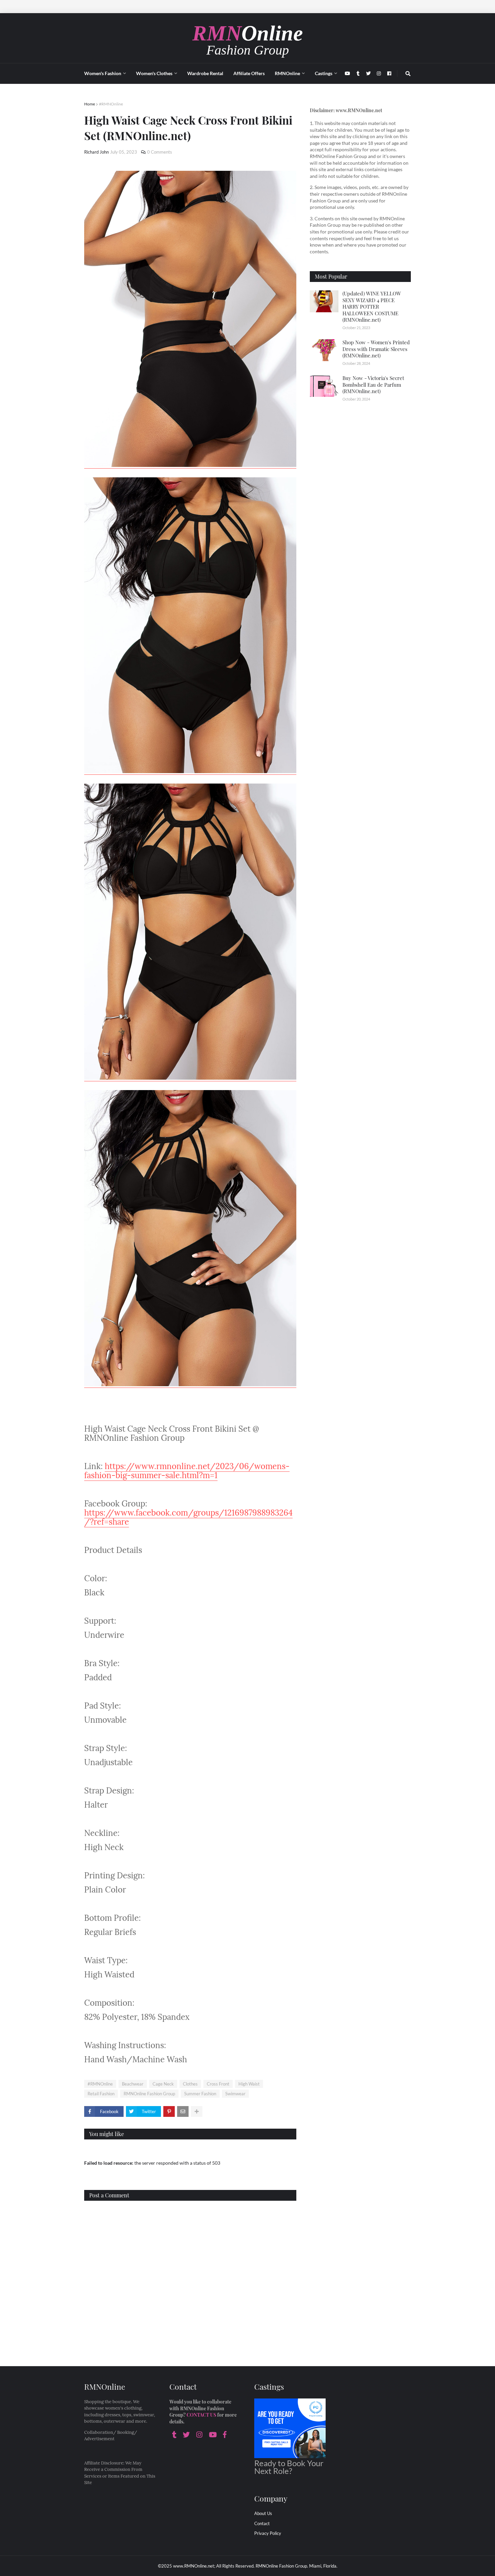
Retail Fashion (101, 2094)
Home (90, 104)
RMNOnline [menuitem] (287, 73)
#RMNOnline (111, 104)
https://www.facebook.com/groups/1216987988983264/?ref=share (188, 1517)
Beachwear (133, 2084)
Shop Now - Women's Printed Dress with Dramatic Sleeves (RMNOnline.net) (376, 349)
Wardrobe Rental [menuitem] (205, 73)
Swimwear (235, 2094)
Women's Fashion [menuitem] (103, 73)
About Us (263, 2513)
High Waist (249, 2084)
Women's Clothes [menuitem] (154, 73)
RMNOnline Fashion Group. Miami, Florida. (296, 2566)
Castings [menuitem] (324, 73)
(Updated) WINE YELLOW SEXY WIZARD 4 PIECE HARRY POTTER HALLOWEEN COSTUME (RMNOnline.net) (372, 307)
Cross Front (218, 2084)
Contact (262, 2523)
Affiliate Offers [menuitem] (249, 73)
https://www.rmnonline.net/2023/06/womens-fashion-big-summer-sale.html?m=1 (187, 1471)
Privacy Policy (268, 2533)
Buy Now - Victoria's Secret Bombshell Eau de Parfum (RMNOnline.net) (373, 385)
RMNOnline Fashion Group (149, 2094)
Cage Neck (163, 2084)
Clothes (190, 2084)
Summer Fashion (200, 2094)
